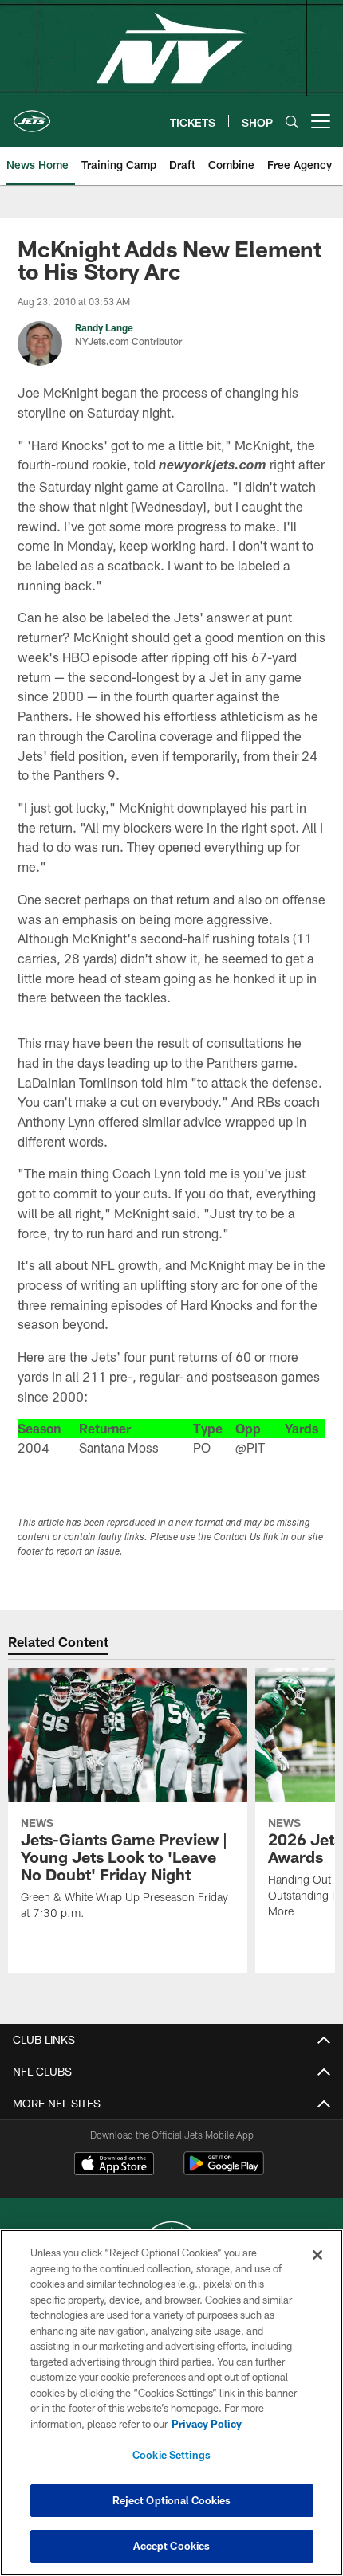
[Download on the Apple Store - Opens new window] (114, 2166)
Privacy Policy (207, 2424)
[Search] (292, 122)
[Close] (317, 2255)
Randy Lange (104, 327)
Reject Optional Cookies (172, 2500)
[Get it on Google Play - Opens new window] (224, 2172)
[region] (171, 2403)
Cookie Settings (171, 2455)
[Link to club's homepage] (32, 115)
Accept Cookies (172, 2546)
